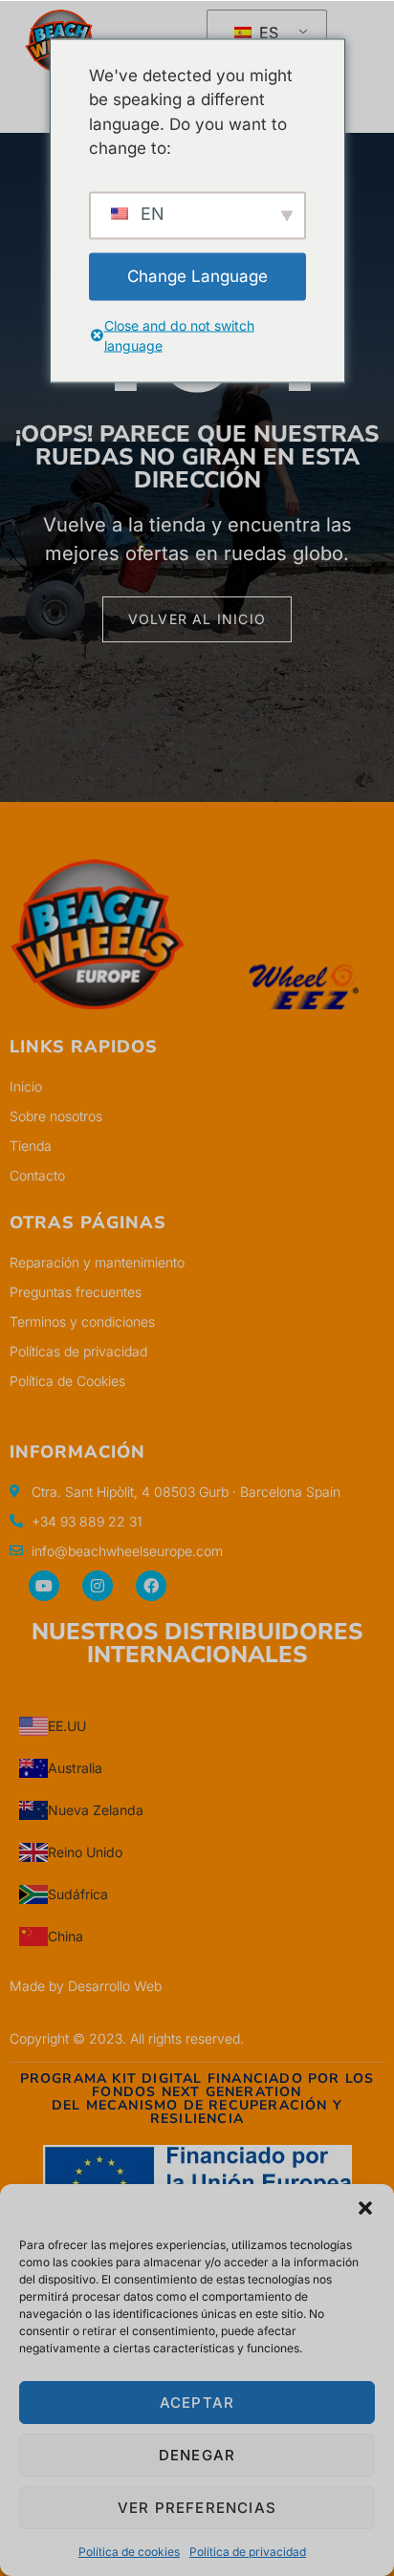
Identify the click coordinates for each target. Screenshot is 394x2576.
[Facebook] (151, 1586)
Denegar (197, 2455)
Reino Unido (85, 1852)
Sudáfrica (78, 1894)
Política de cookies (129, 2552)
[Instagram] (98, 1586)
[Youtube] (44, 1586)
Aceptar (197, 2403)
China (66, 1936)
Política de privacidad (248, 2552)
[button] (365, 2208)
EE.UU (67, 1726)
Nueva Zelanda (96, 1810)
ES (266, 32)
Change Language (197, 275)
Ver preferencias (197, 2508)
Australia (75, 1768)
